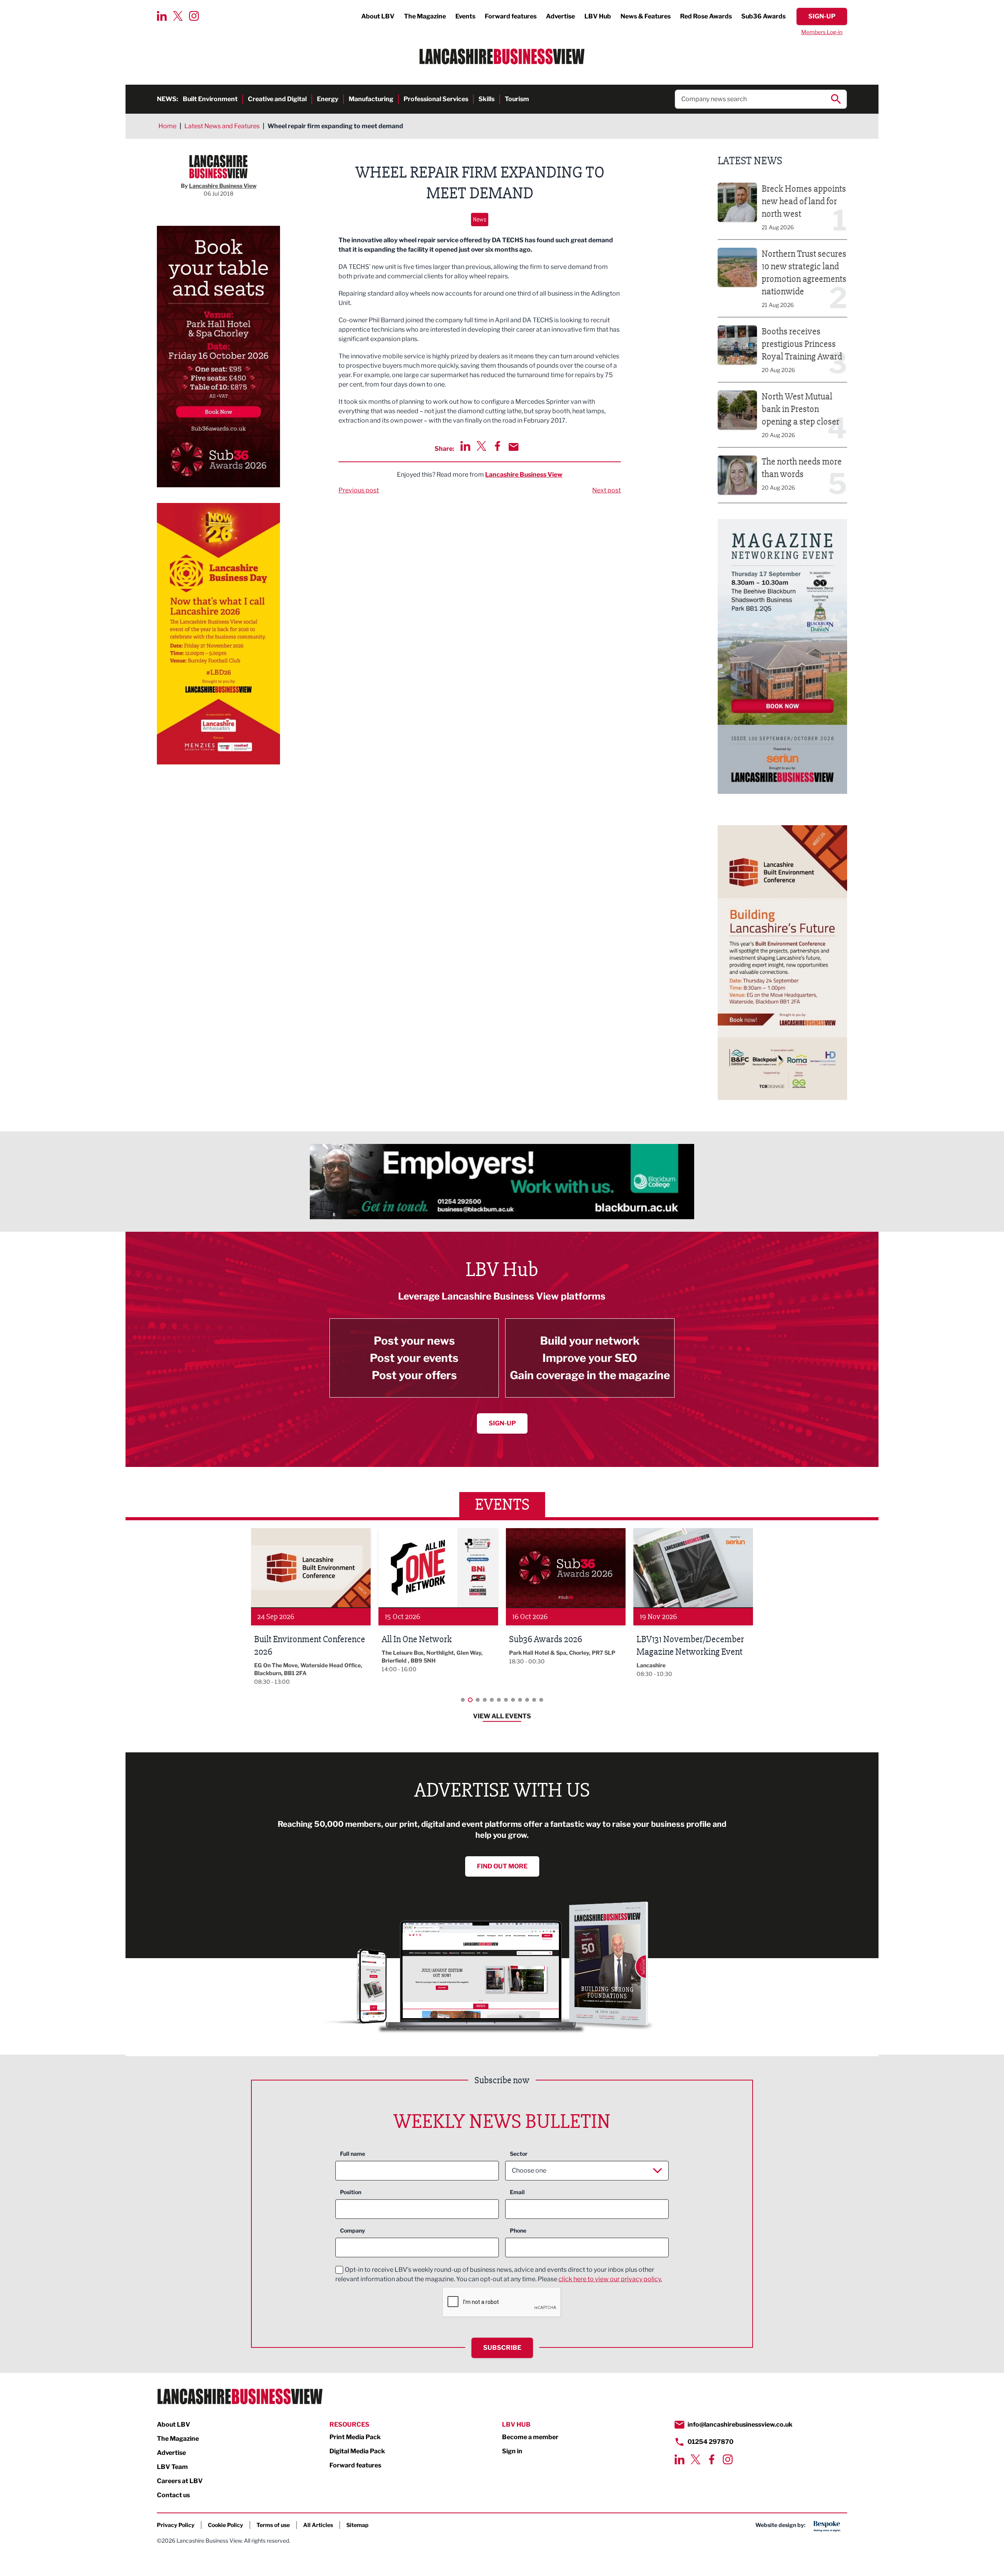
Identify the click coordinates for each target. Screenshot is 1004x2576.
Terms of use (273, 2525)
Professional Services (436, 99)
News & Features (646, 16)
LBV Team (172, 2467)
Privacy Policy (176, 2525)
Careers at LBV (180, 2481)
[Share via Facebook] (497, 446)
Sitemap (357, 2525)
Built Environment (210, 99)
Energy (328, 99)
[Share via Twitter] (481, 446)
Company (353, 2230)
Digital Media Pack (357, 2451)
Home (167, 126)
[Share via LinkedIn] (465, 446)
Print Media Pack (355, 2437)
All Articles (318, 2525)
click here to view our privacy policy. (610, 2279)
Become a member (530, 2437)
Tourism (517, 99)
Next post (607, 490)
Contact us (173, 2495)
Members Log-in (822, 32)
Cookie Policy (226, 2525)
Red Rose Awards (706, 16)
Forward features (511, 16)
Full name (353, 2154)
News (480, 219)
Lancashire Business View (524, 475)
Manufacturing (371, 99)
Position (351, 2192)
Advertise (560, 16)
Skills (487, 99)
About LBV (378, 16)
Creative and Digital (277, 99)
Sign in (512, 2451)
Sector (519, 2154)
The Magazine (425, 16)
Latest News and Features (222, 126)
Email (517, 2192)
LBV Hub (598, 16)
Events (465, 16)
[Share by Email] (514, 447)
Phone (518, 2230)
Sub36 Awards (763, 16)
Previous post (359, 490)
